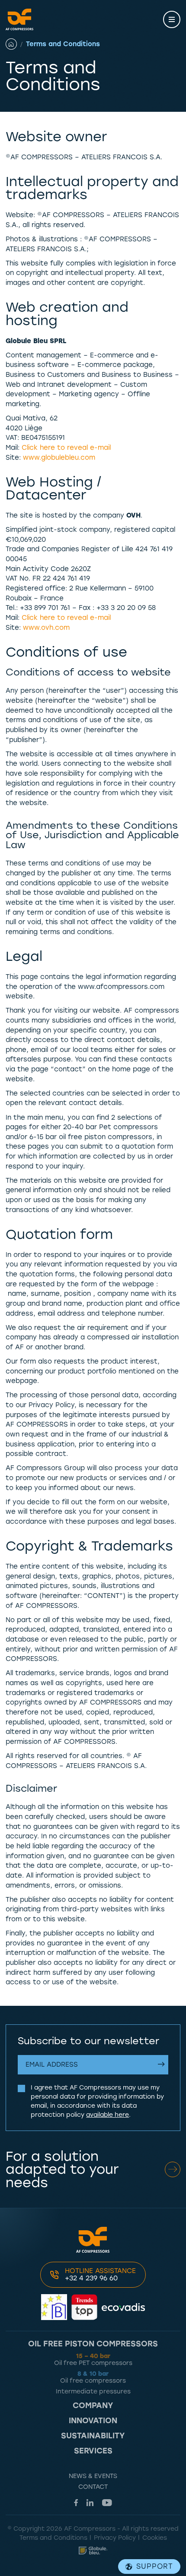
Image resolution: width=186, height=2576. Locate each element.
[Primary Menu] (172, 19)
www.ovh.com (46, 628)
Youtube (107, 2503)
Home (16, 44)
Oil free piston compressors (93, 2344)
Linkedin (90, 2503)
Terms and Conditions (53, 2538)
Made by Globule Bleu (93, 2551)
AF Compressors (19, 19)
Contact (93, 2487)
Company (93, 2406)
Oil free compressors (93, 2377)
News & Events (93, 2476)
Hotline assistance (100, 2275)
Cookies (155, 2538)
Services (93, 2451)
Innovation (93, 2421)
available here (107, 2115)
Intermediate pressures (93, 2391)
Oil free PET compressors (93, 2360)
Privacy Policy (115, 2538)
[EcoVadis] (123, 2307)
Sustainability (93, 2436)
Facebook (76, 2503)
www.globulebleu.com (59, 458)
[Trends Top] (84, 2307)
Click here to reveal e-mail (66, 448)
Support (155, 2566)
